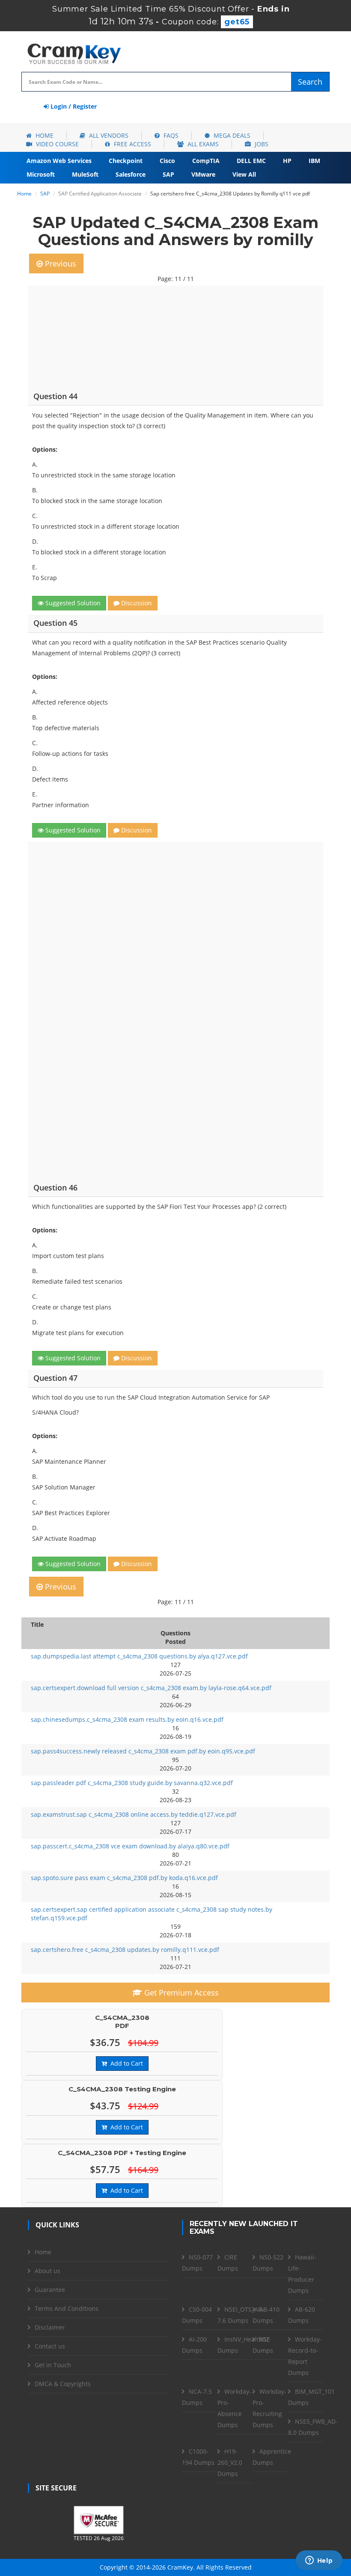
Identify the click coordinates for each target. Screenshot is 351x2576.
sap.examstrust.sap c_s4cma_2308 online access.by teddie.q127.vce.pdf (134, 1814)
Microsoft (41, 174)
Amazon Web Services (59, 161)
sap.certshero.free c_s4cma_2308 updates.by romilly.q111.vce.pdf (125, 1950)
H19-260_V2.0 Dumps (230, 2462)
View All (244, 174)
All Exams (202, 144)
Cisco (167, 161)
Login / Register (73, 106)
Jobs (261, 144)
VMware (203, 174)
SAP (168, 174)
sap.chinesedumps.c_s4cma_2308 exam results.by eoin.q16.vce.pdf (127, 1719)
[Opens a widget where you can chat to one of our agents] (319, 2561)
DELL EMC (251, 161)
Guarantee (50, 2290)
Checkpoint (126, 161)
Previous (59, 264)
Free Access (132, 144)
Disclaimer (50, 2327)
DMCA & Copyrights (63, 2384)
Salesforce (131, 174)
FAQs (170, 135)
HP (287, 161)
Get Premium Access (180, 1993)
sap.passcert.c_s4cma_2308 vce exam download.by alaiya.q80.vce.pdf (130, 1846)
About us (48, 2271)
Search (310, 82)
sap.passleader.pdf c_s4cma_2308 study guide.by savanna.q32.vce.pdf (132, 1783)
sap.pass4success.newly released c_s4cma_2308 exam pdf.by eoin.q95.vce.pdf (143, 1751)
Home (44, 135)
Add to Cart (125, 2063)
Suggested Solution (72, 603)
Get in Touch (53, 2365)
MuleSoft (85, 174)
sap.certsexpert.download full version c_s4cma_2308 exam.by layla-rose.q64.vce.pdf (151, 1688)
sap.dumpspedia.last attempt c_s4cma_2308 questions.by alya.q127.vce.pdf (139, 1656)
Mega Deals (231, 135)
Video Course (57, 144)
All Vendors (108, 135)
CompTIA (206, 161)
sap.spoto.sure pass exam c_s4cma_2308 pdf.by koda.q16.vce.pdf (124, 1878)
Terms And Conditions (67, 2308)
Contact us (50, 2346)
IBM (314, 161)
